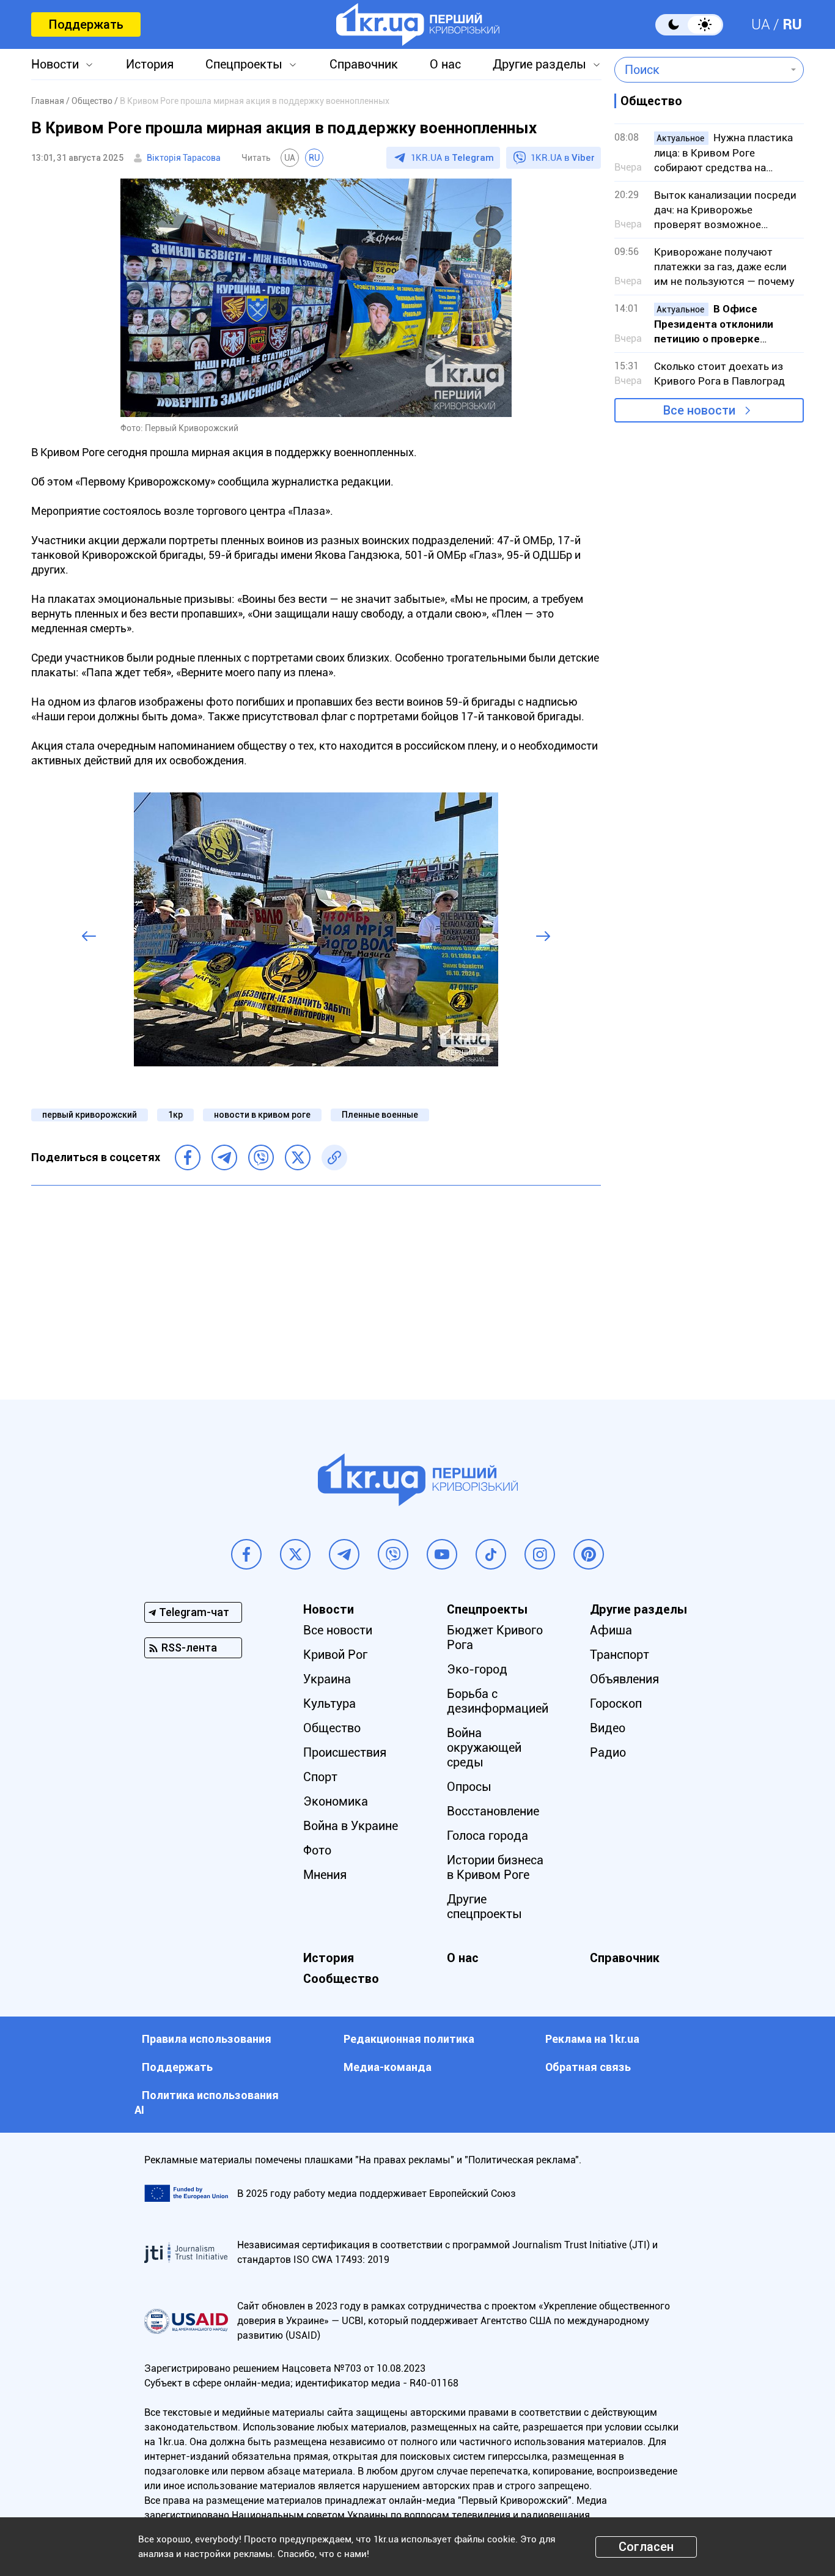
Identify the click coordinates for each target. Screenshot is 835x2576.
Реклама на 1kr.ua (592, 2039)
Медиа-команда (388, 2067)
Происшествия (345, 1752)
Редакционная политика (409, 2039)
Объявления (624, 1679)
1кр (175, 1115)
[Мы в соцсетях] (246, 1554)
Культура (329, 1703)
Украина (327, 1679)
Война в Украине (351, 1826)
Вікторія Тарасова (184, 158)
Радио (608, 1752)
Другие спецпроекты (484, 1906)
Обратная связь (588, 2067)
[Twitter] (298, 1157)
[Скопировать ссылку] (334, 1157)
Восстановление (493, 1811)
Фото (317, 1850)
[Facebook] (188, 1157)
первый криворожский (90, 1115)
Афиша (611, 1630)
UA (761, 24)
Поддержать (86, 24)
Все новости (699, 410)
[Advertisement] (316, 1283)
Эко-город (477, 1669)
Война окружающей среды (484, 1747)
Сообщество (341, 1979)
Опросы (469, 1787)
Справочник (364, 64)
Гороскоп (616, 1703)
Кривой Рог (335, 1655)
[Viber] (261, 1157)
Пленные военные (380, 1115)
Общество (332, 1728)
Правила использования (207, 2039)
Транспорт (620, 1655)
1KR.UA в (452, 158)
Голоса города (487, 1836)
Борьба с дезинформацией (498, 1701)
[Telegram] (224, 1157)
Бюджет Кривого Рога (495, 1637)
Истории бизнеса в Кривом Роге (495, 1867)
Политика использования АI (207, 2102)
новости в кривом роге (262, 1115)
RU (792, 24)
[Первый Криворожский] (418, 24)
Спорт (320, 1777)
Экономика (336, 1801)
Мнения (325, 1875)
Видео (608, 1728)
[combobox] (700, 70)
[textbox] (700, 70)
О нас (445, 64)
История (150, 64)
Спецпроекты (244, 64)
